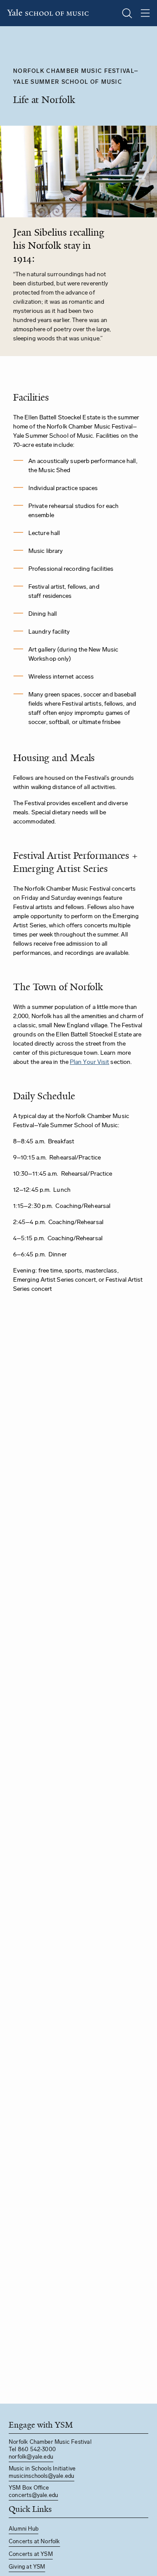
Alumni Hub (24, 2529)
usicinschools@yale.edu (44, 2476)
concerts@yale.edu (33, 2495)
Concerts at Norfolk (34, 2541)
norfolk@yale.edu (31, 2457)
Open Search (127, 13)
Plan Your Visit (89, 1062)
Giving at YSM (27, 2567)
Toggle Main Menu (145, 13)
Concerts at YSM (31, 2554)
